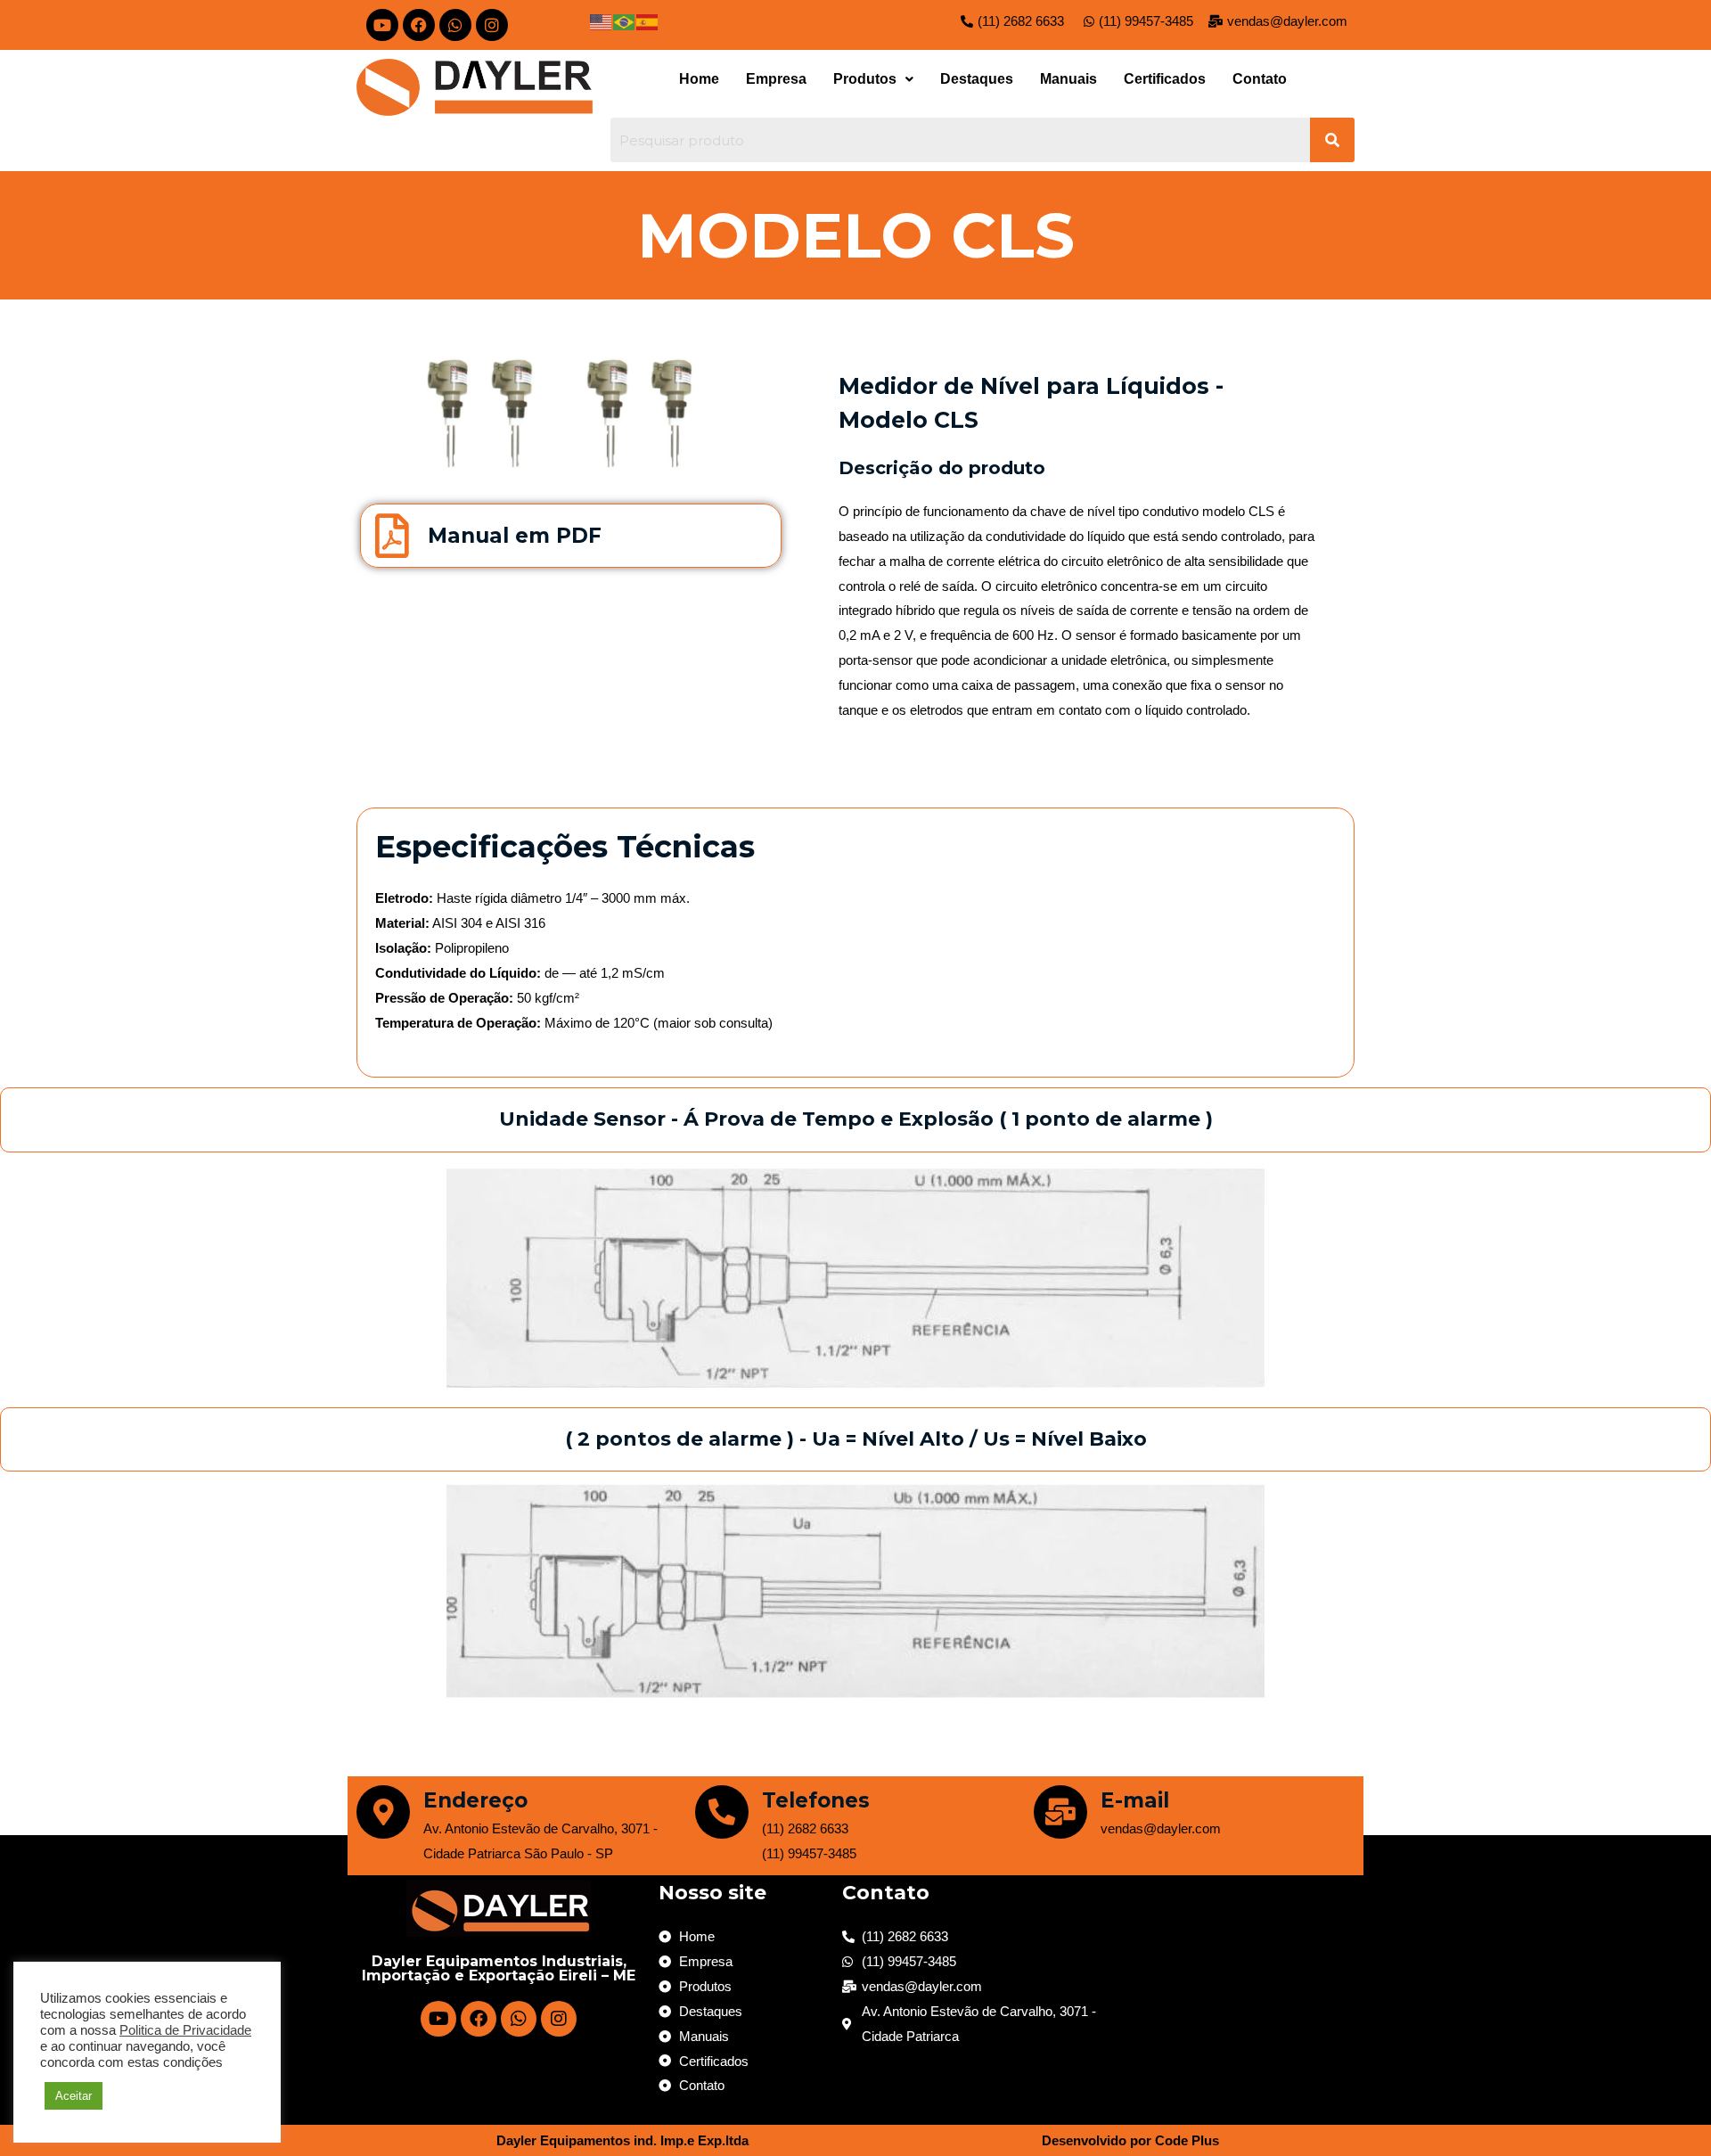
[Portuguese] (625, 21)
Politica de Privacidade (185, 2030)
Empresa (776, 79)
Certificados (1165, 79)
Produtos (865, 79)
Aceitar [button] (74, 2096)
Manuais (1068, 79)
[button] (873, 79)
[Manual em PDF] (392, 536)
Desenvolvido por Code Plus (1130, 2140)
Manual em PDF (515, 536)
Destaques (977, 79)
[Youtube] (382, 25)
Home (699, 79)
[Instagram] (492, 25)
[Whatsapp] (455, 25)
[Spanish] (648, 21)
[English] (602, 21)
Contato (1260, 79)
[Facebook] (419, 25)
